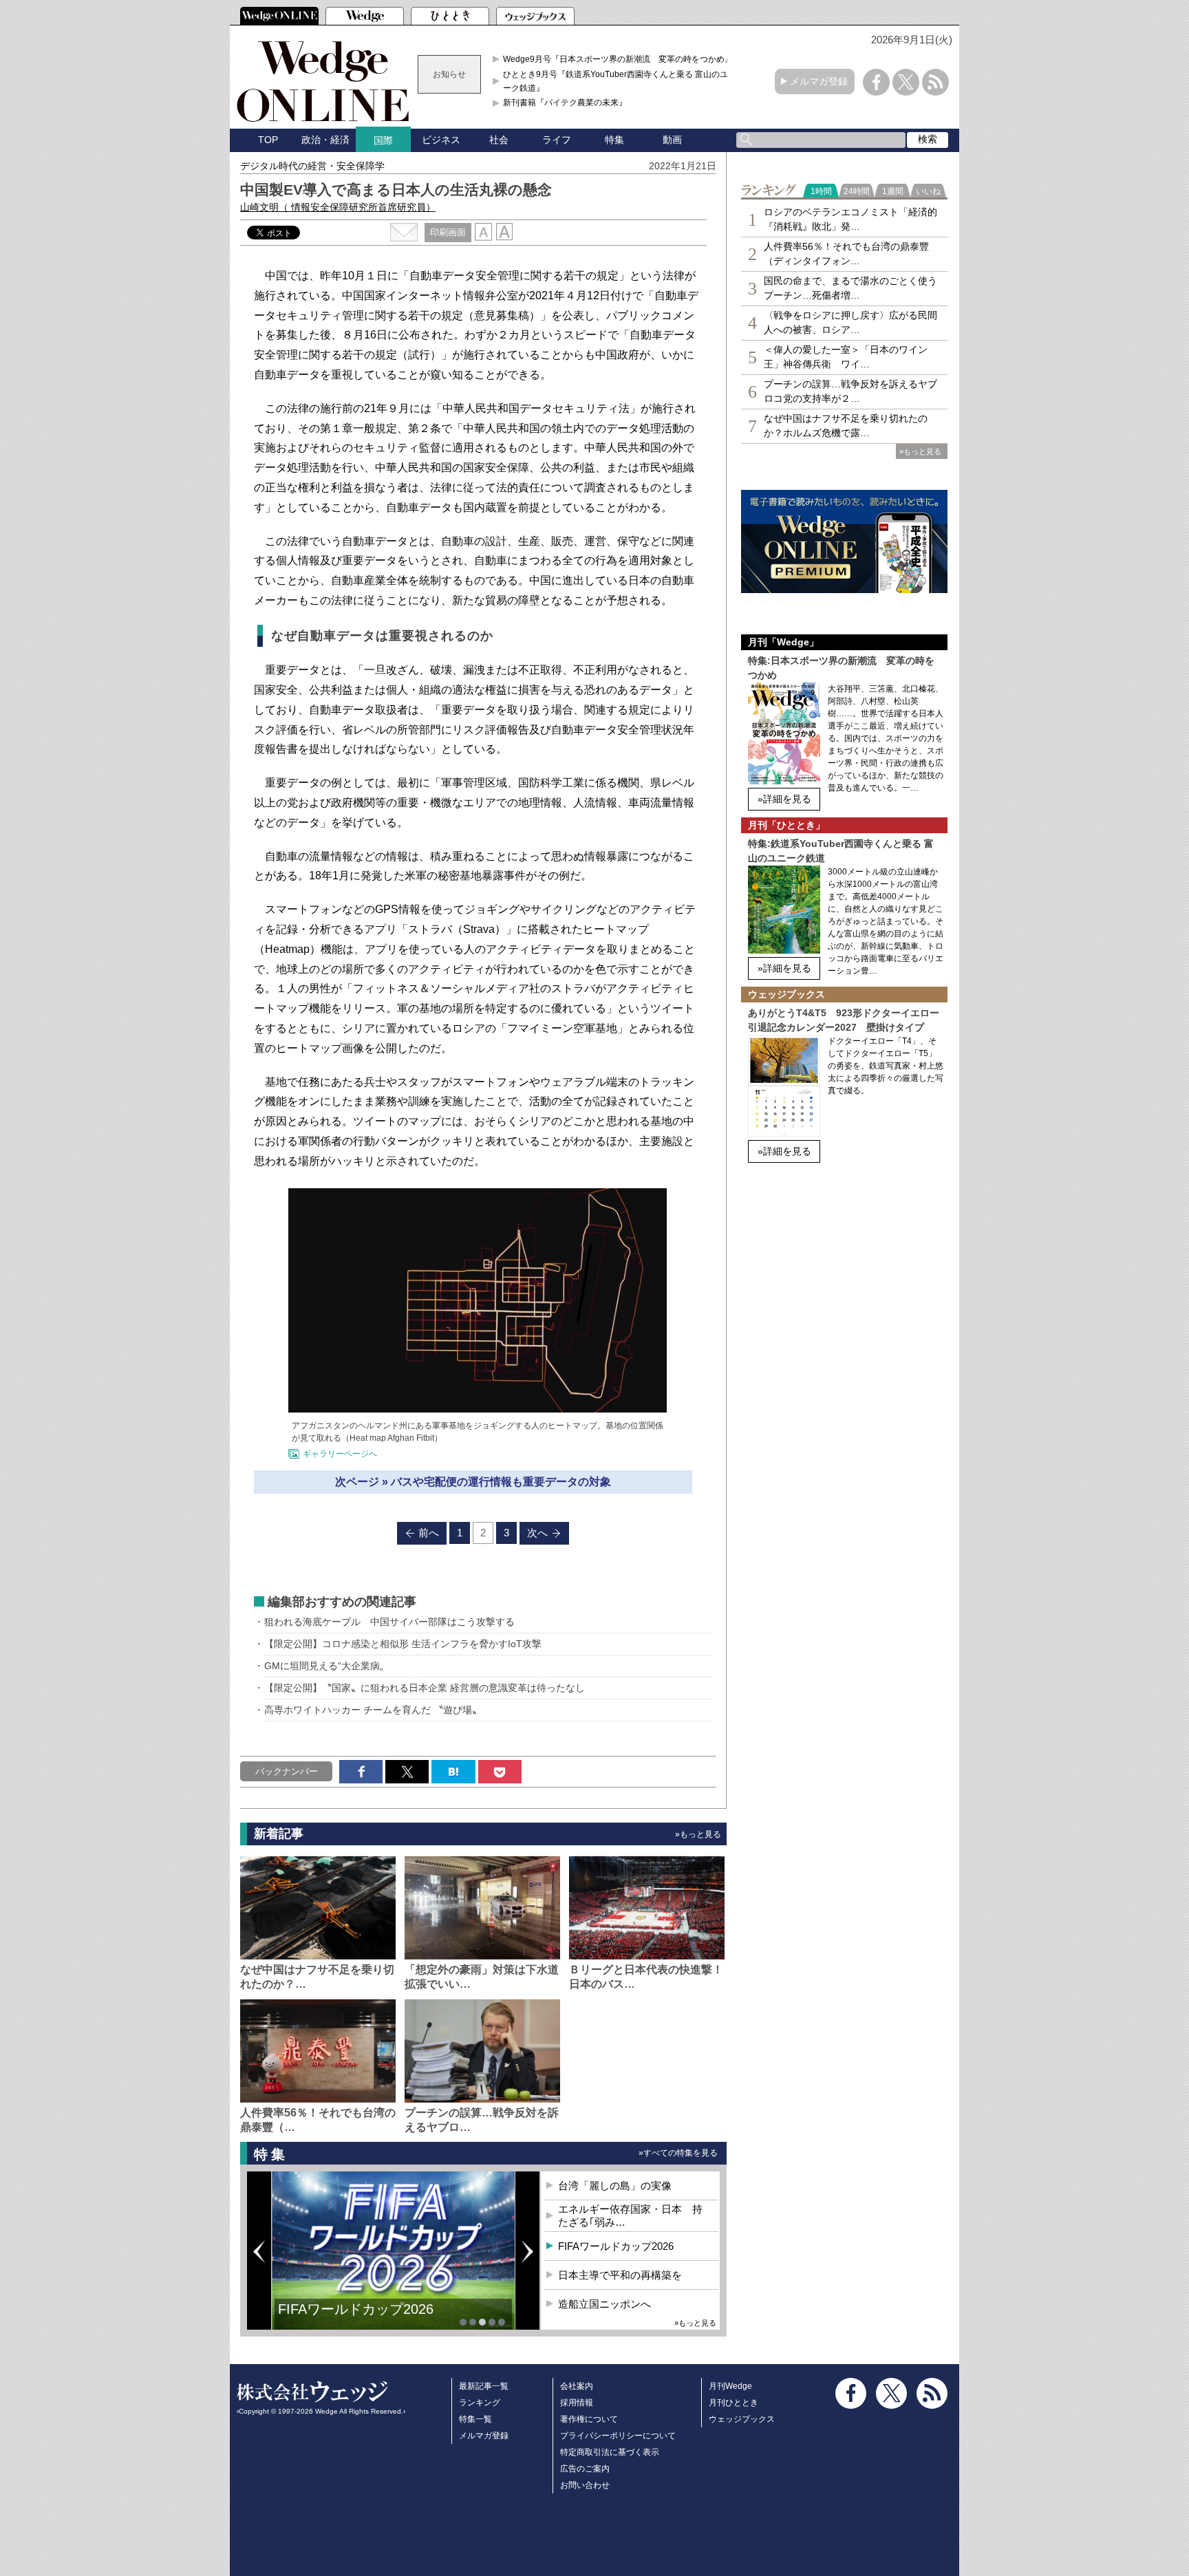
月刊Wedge (730, 2386)
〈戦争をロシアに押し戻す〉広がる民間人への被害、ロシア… (850, 322)
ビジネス (441, 140)
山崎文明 (338, 207)
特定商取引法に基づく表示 (610, 2452)
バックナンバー (287, 1771)
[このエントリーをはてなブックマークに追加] (453, 1772)
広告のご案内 (585, 2469)
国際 (383, 140)
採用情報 (577, 2403)
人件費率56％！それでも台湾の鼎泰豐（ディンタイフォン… (846, 254)
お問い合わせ (585, 2485)
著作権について (589, 2419)
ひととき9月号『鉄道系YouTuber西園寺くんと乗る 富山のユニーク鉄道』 (620, 81)
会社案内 (577, 2386)
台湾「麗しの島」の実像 (615, 2186)
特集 (614, 140)
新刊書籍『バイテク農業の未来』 (565, 103)
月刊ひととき (733, 2403)
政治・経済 (325, 140)
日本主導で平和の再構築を (620, 2275)
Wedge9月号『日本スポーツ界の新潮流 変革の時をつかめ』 (618, 59)
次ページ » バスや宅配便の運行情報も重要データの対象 (473, 1482)
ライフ (557, 140)
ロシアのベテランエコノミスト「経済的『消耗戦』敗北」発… (850, 219)
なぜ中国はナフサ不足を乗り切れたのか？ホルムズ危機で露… (846, 426)
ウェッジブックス (742, 2419)
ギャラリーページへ (340, 1454)
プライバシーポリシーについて (618, 2436)
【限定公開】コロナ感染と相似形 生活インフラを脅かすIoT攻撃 (403, 1644)
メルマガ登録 (819, 81)
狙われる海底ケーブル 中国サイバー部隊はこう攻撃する (389, 1622)
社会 (499, 140)
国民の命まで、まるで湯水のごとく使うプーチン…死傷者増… (850, 288)
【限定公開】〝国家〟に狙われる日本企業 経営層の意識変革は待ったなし (425, 1688)
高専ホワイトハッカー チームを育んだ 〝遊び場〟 (374, 1710)
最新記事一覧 (484, 2386)
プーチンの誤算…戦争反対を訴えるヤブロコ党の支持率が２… (850, 391)
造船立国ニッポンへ (604, 2304)
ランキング (480, 2403)
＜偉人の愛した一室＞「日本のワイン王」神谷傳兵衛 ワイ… (846, 357)
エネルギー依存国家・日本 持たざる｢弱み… (630, 2216)
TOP (268, 140)
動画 (672, 140)
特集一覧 (475, 2419)
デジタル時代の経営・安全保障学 (312, 166)
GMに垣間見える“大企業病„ (324, 1666)
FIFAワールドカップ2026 (356, 2309)
